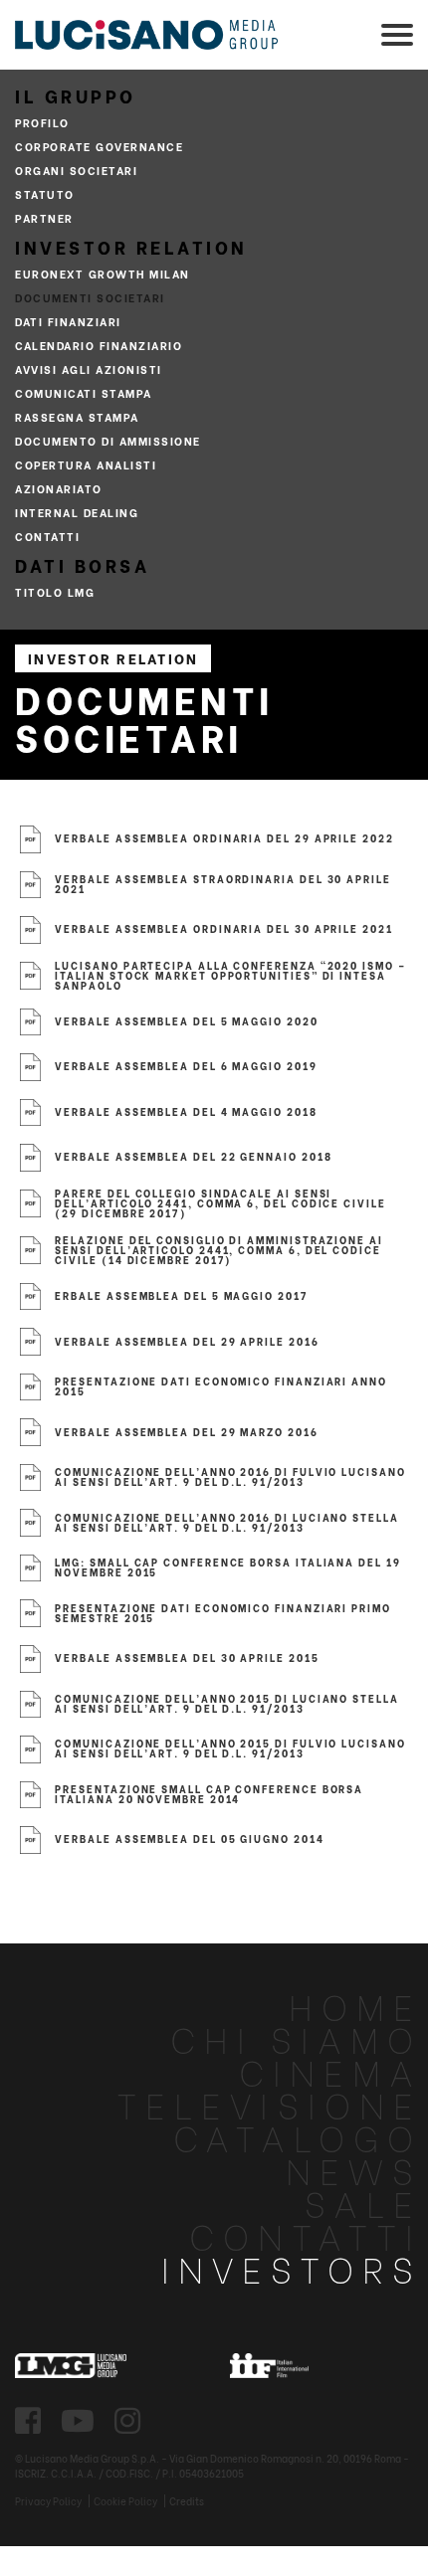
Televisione (269, 2103)
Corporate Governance (99, 146)
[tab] (25, 810)
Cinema (330, 2070)
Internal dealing (77, 512)
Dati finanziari (68, 321)
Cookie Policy (125, 2501)
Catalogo (298, 2136)
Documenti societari (90, 297)
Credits (187, 2501)
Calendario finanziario (99, 345)
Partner (44, 218)
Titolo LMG (55, 592)
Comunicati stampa (84, 393)
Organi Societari (76, 170)
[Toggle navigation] (397, 35)
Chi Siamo (296, 2037)
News (354, 2169)
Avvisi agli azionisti (89, 369)
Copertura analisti (86, 464)
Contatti (47, 536)
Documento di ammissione (108, 441)
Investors (292, 2267)
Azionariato (59, 488)
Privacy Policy (48, 2501)
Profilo (42, 122)
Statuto (45, 194)
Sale (363, 2202)
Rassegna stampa (77, 417)
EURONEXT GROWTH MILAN (103, 274)
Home (355, 2005)
